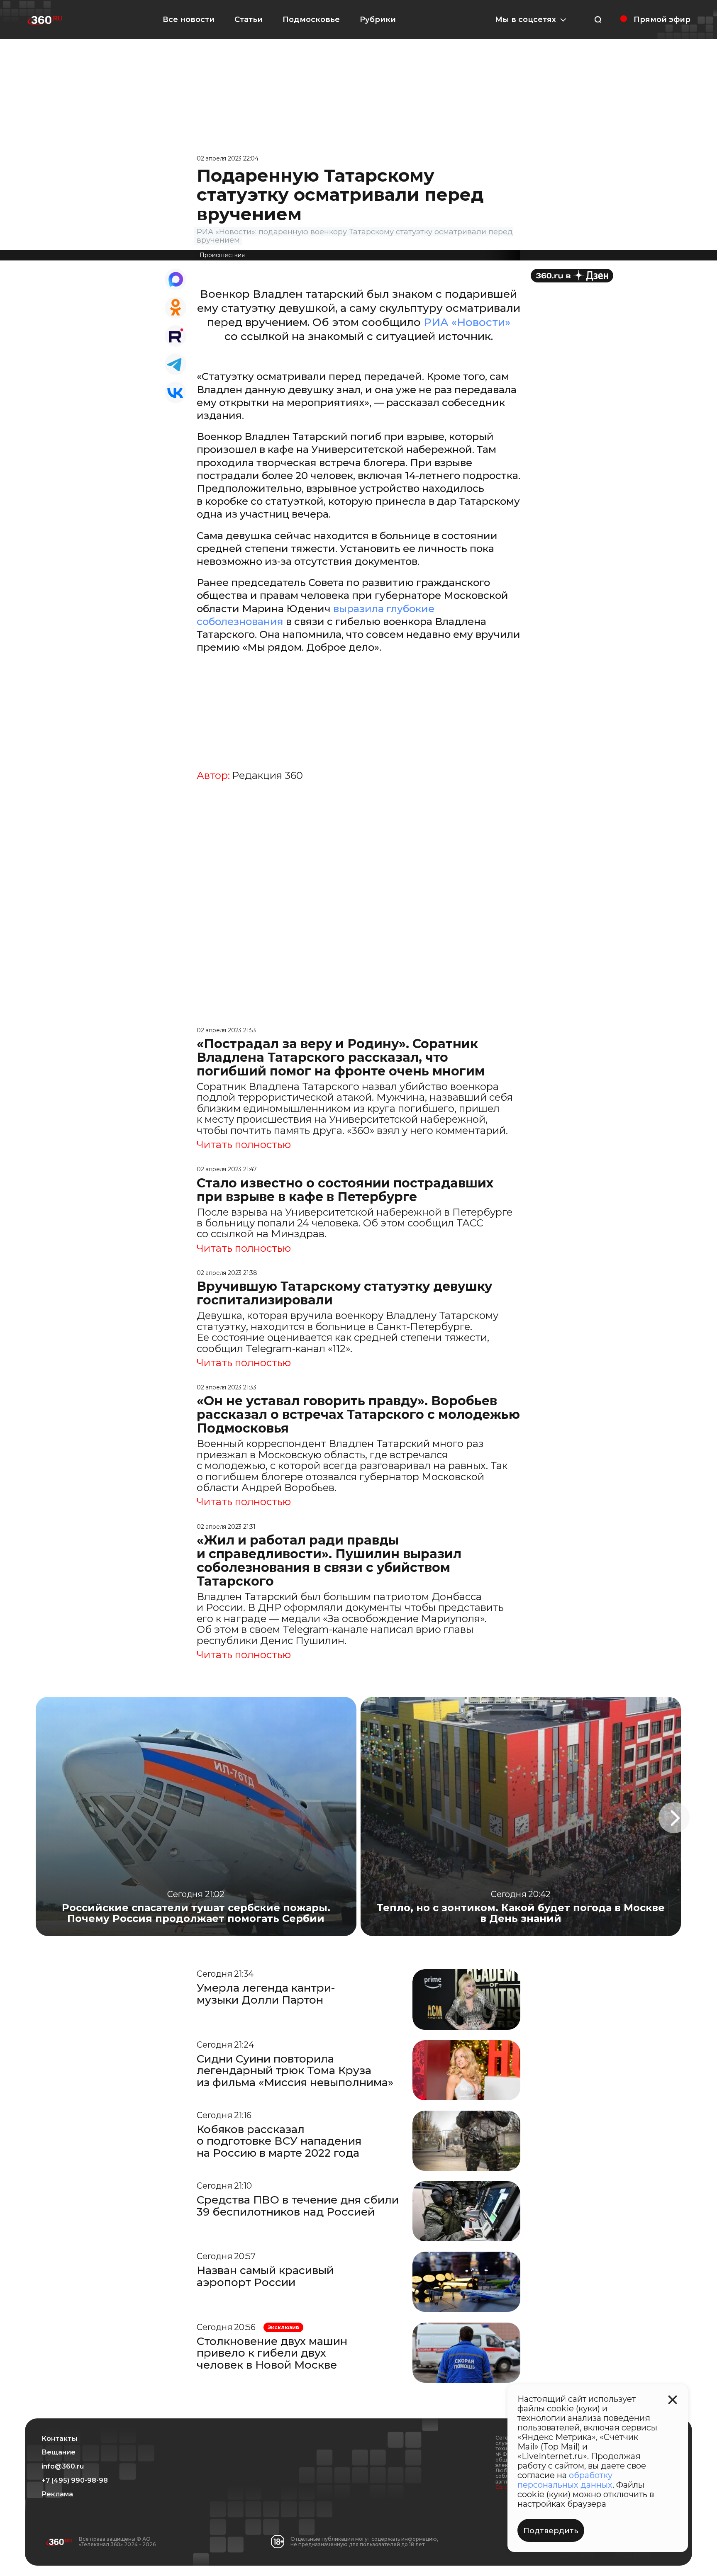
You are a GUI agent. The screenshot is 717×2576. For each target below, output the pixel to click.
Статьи (249, 19)
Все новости (189, 19)
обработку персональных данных (565, 2480)
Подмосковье (311, 19)
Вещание (59, 2452)
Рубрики (378, 19)
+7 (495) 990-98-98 (75, 2481)
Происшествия (222, 255)
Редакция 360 (267, 776)
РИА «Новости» (467, 322)
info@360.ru (63, 2467)
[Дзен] (572, 276)
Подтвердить (551, 2531)
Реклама (57, 2494)
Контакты (59, 2439)
